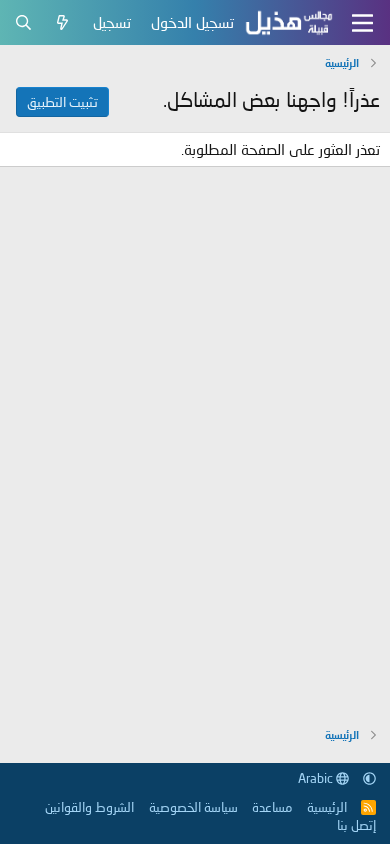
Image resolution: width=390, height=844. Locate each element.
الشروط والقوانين (89, 807)
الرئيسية (327, 807)
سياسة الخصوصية (193, 807)
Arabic (317, 778)
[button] (369, 778)
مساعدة (272, 807)
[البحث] (23, 22)
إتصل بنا (356, 825)
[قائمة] (362, 23)
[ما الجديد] (62, 22)
